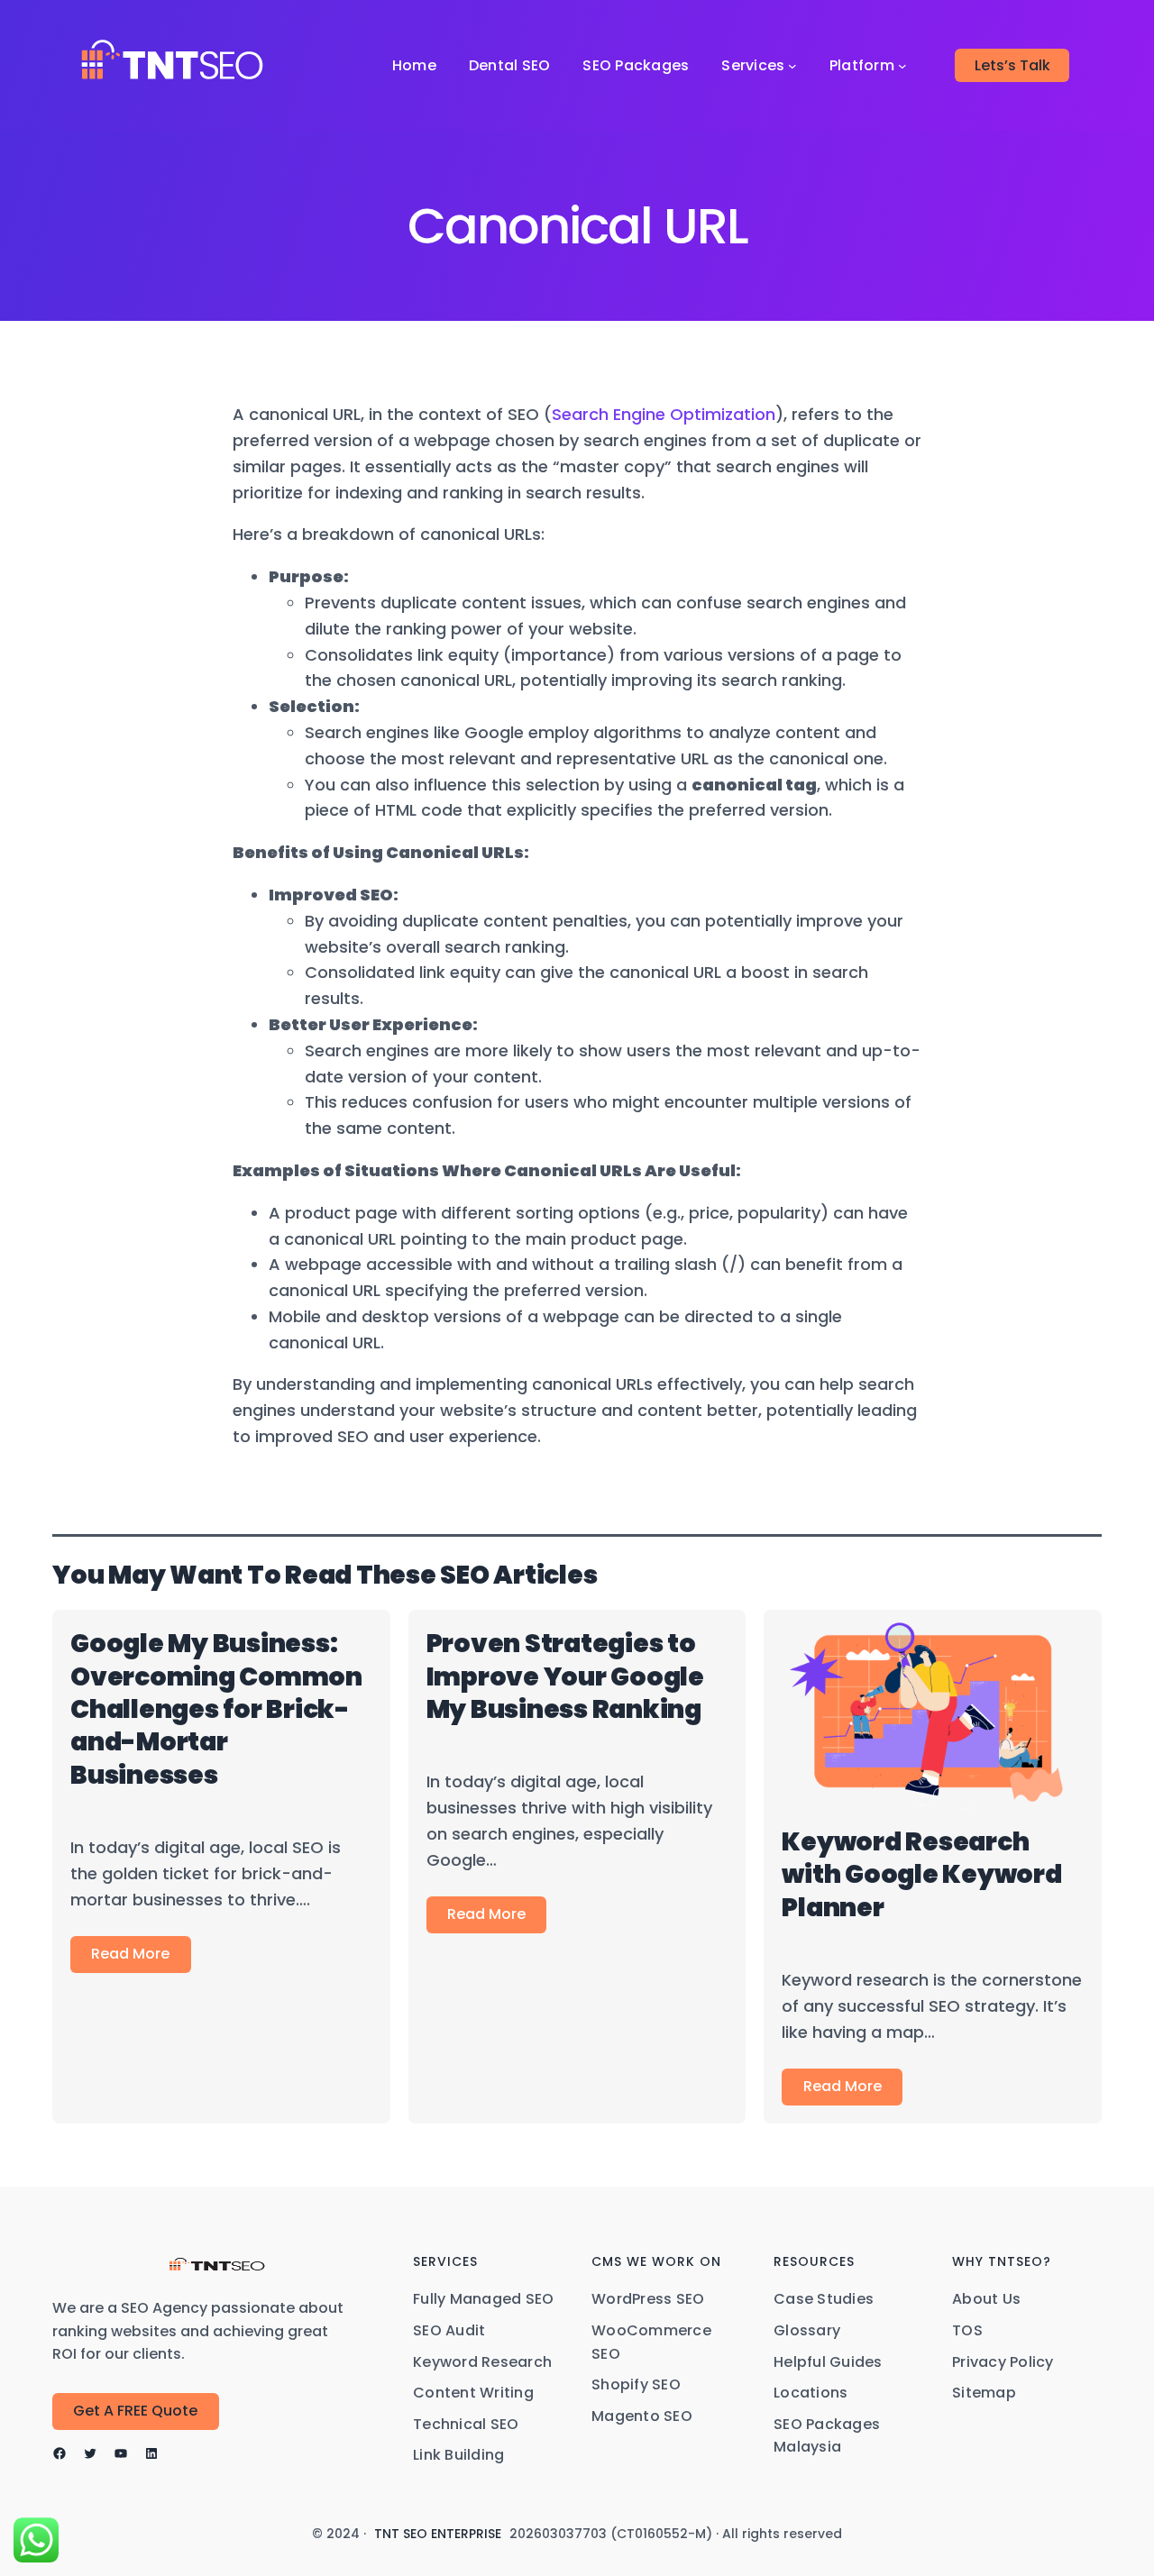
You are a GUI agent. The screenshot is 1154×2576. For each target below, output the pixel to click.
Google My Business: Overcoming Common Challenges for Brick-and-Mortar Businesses (216, 1709)
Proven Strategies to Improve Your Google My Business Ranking (565, 1676)
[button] (136, 2412)
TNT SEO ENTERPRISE (438, 2534)
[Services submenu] (792, 66)
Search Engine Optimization (664, 414)
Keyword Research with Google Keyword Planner (921, 1875)
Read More (130, 1954)
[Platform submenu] (902, 66)
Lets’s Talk (1012, 65)
